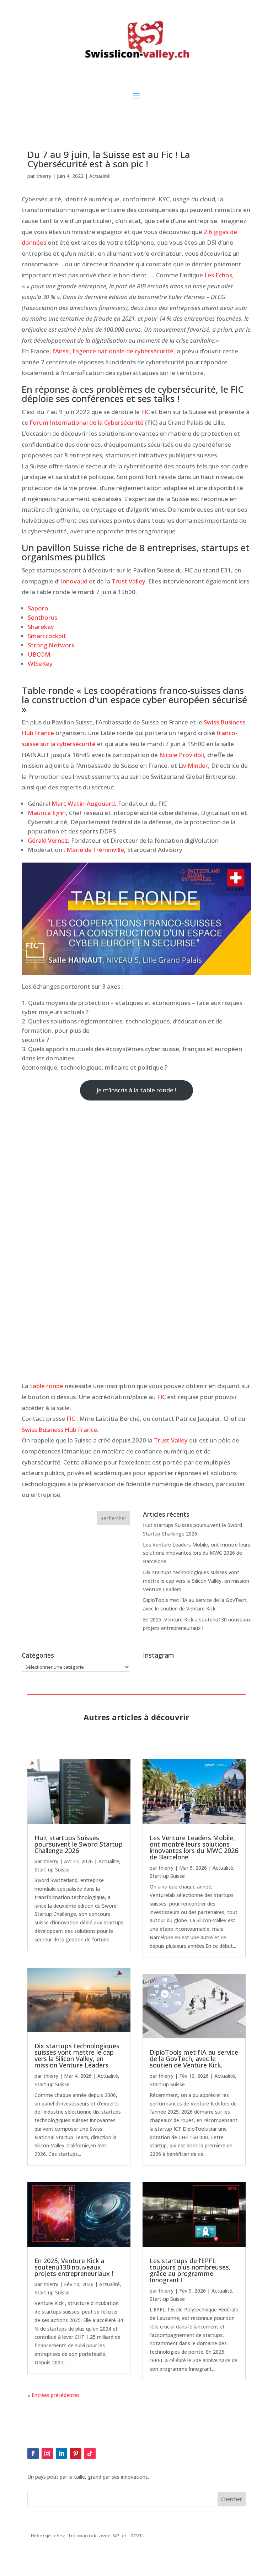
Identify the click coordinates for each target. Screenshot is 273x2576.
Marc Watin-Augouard (83, 803)
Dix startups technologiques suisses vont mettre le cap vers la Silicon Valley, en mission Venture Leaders (196, 1581)
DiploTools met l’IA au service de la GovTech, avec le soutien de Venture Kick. (194, 2059)
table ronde (47, 1386)
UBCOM (39, 654)
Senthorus (42, 617)
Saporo (38, 608)
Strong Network (51, 645)
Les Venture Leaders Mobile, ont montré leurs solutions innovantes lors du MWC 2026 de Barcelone (197, 1553)
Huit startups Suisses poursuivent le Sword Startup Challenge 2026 (79, 1844)
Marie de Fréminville (95, 850)
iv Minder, (196, 765)
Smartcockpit (47, 636)
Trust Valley (129, 581)
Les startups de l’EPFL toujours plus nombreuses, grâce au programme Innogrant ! (190, 2270)
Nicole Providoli (182, 755)
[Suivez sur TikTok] (90, 2453)
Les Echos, (219, 275)
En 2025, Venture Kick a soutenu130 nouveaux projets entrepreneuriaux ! (74, 2267)
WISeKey (40, 664)
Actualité (100, 176)
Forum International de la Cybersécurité (87, 422)
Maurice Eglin (47, 813)
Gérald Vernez (48, 840)
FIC (146, 412)
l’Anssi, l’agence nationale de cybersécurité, (114, 351)
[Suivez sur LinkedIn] (61, 2453)
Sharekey (41, 627)
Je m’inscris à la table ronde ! (136, 1090)
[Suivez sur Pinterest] (76, 2453)
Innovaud (74, 581)
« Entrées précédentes (53, 2395)
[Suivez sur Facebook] (33, 2453)
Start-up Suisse (52, 1869)
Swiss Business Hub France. (60, 1430)
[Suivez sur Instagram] (47, 2453)
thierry (44, 176)
